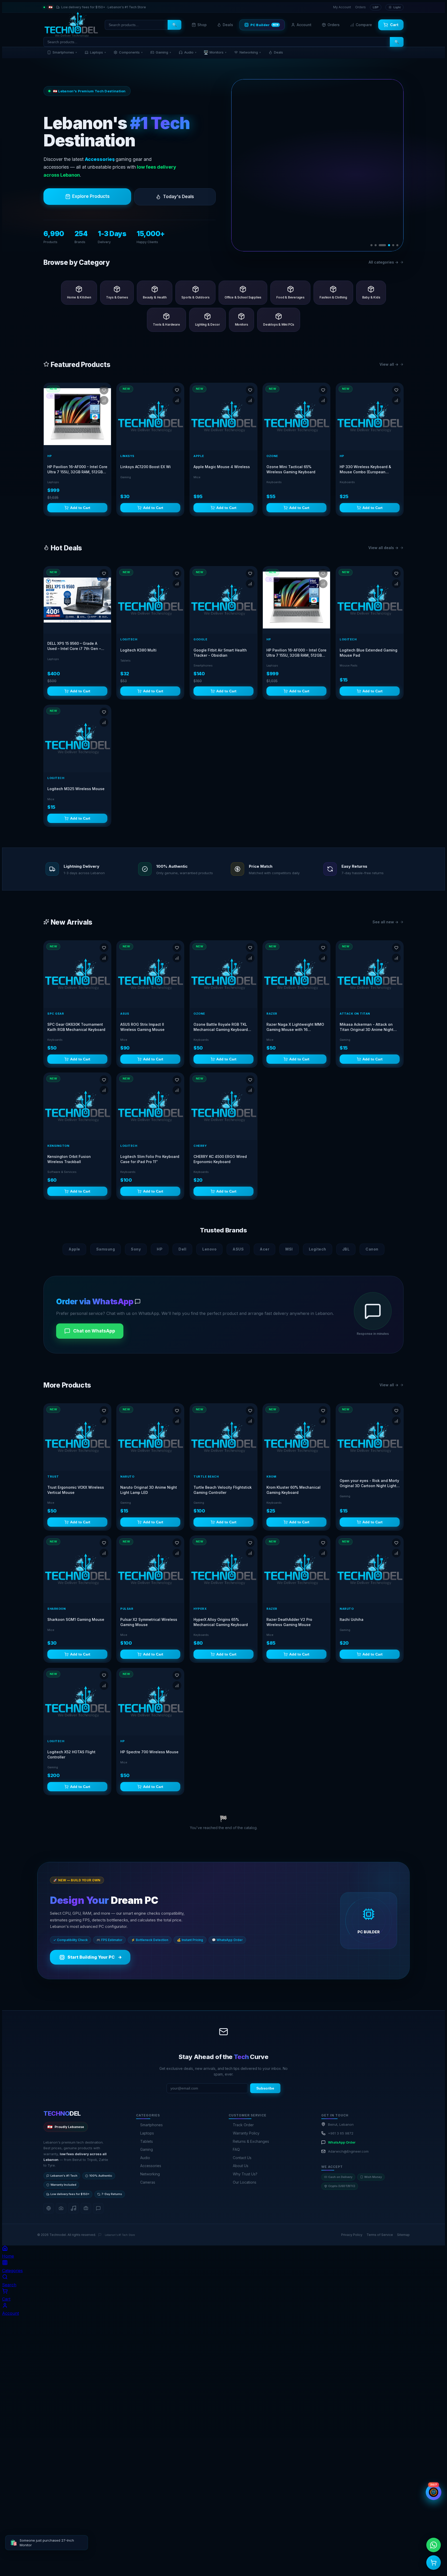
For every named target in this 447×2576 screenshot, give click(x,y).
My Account (342, 7)
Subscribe (265, 2088)
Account (304, 25)
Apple (74, 1249)
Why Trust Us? (245, 2174)
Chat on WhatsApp (94, 1331)
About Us (241, 2166)
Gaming (163, 52)
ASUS (238, 1249)
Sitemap (403, 2235)
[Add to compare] (104, 400)
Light (397, 7)
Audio (190, 52)
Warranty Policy (246, 2133)
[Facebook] (49, 2208)
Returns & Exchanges (251, 2141)
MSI (289, 1249)
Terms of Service (380, 2235)
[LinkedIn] (86, 2208)
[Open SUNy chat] (434, 2492)
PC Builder (265, 25)
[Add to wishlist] (104, 390)
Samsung (106, 1249)
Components (131, 52)
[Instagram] (61, 2208)
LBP (376, 7)
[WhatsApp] (98, 2208)
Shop (202, 25)
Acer (265, 1249)
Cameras (148, 2182)
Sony (136, 1249)
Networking (250, 52)
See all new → (385, 922)
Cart (394, 25)
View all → (389, 364)
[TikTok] (73, 2208)
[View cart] (434, 2563)
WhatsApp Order (342, 2142)
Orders (360, 7)
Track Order (243, 2125)
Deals (228, 25)
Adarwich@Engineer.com (348, 2151)
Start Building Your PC (94, 1957)
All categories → (383, 262)
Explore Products (91, 196)
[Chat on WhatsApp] (434, 2545)
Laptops (98, 52)
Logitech (318, 1249)
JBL (346, 1249)
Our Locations (245, 2182)
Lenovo (209, 1249)
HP (160, 1249)
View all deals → (383, 548)
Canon (372, 1249)
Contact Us (242, 2158)
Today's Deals (178, 197)
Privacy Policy (352, 2235)
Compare (364, 25)
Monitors (215, 52)
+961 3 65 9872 (341, 2133)
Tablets (147, 2141)
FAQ (236, 2149)
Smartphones (65, 52)
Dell (182, 1249)
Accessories (151, 2166)
